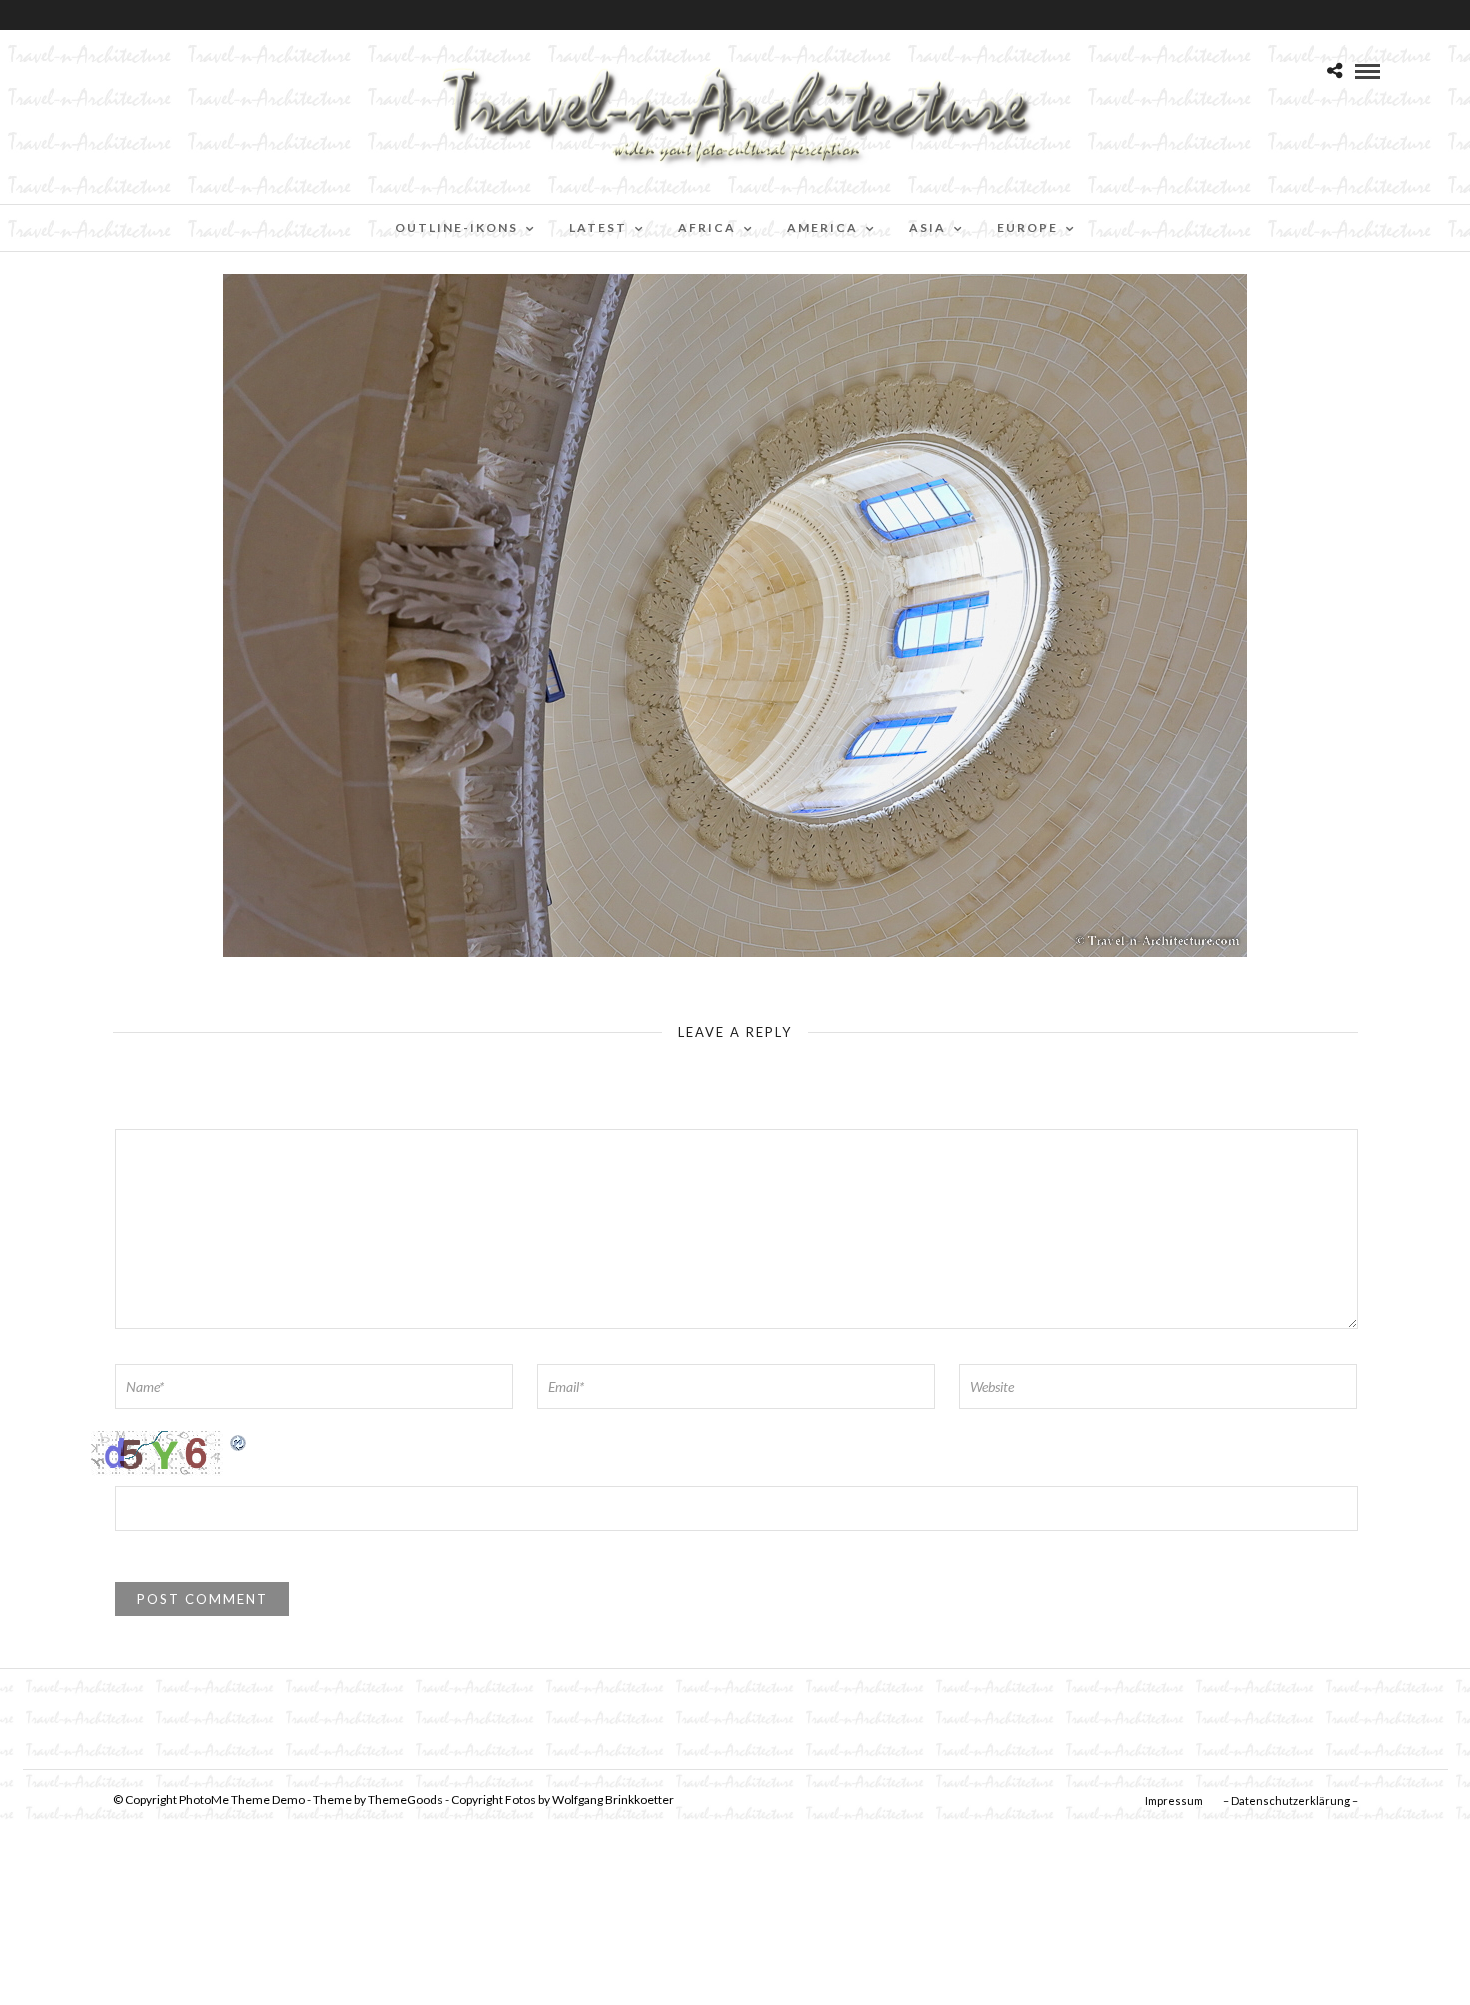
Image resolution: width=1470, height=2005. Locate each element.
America (822, 227)
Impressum (1174, 1800)
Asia (927, 227)
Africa (707, 227)
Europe (1027, 227)
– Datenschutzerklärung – (1290, 1800)
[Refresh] (239, 1441)
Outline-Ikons (456, 227)
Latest (598, 227)
